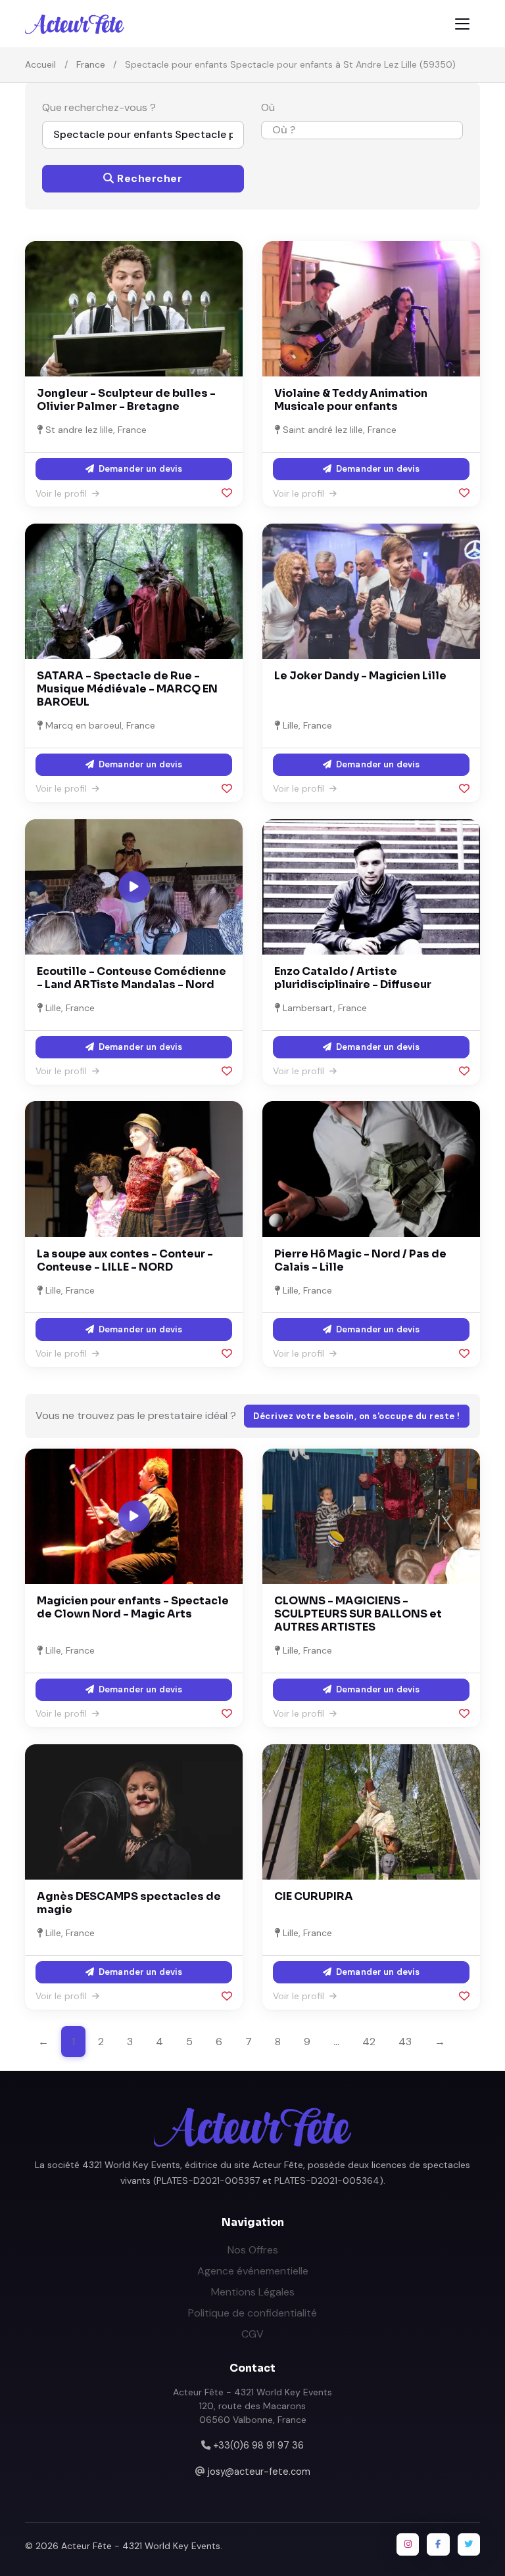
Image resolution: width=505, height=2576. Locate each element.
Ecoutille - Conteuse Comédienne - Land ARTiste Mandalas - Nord (132, 978)
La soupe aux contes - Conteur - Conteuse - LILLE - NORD (125, 1260)
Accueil (40, 64)
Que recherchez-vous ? (99, 107)
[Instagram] (408, 2544)
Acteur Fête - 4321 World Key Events (141, 2546)
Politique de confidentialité (252, 2313)
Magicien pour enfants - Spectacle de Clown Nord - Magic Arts (133, 1607)
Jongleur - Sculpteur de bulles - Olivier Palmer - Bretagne (126, 400)
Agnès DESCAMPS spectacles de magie (129, 1903)
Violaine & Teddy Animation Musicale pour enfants (351, 400)
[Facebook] (438, 2544)
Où (268, 107)
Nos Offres (253, 2250)
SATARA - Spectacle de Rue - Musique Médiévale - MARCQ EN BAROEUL (127, 689)
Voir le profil (62, 493)
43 (405, 2042)
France (91, 64)
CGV (252, 2334)
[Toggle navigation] (462, 24)
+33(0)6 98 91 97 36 (258, 2445)
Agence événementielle (253, 2271)
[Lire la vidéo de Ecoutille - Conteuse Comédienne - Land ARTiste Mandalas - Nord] (134, 887)
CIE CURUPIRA (314, 1896)
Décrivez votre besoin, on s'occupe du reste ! (357, 1416)
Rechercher (149, 178)
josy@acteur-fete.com (259, 2472)
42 (369, 2042)
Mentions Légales (253, 2292)
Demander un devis (139, 469)
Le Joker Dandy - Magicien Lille (360, 676)
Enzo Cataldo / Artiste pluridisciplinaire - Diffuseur (353, 978)
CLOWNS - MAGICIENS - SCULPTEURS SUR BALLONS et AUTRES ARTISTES (358, 1614)
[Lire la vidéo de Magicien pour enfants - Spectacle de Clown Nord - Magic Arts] (134, 1516)
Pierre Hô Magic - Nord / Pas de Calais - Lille (360, 1260)
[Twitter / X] (469, 2544)
